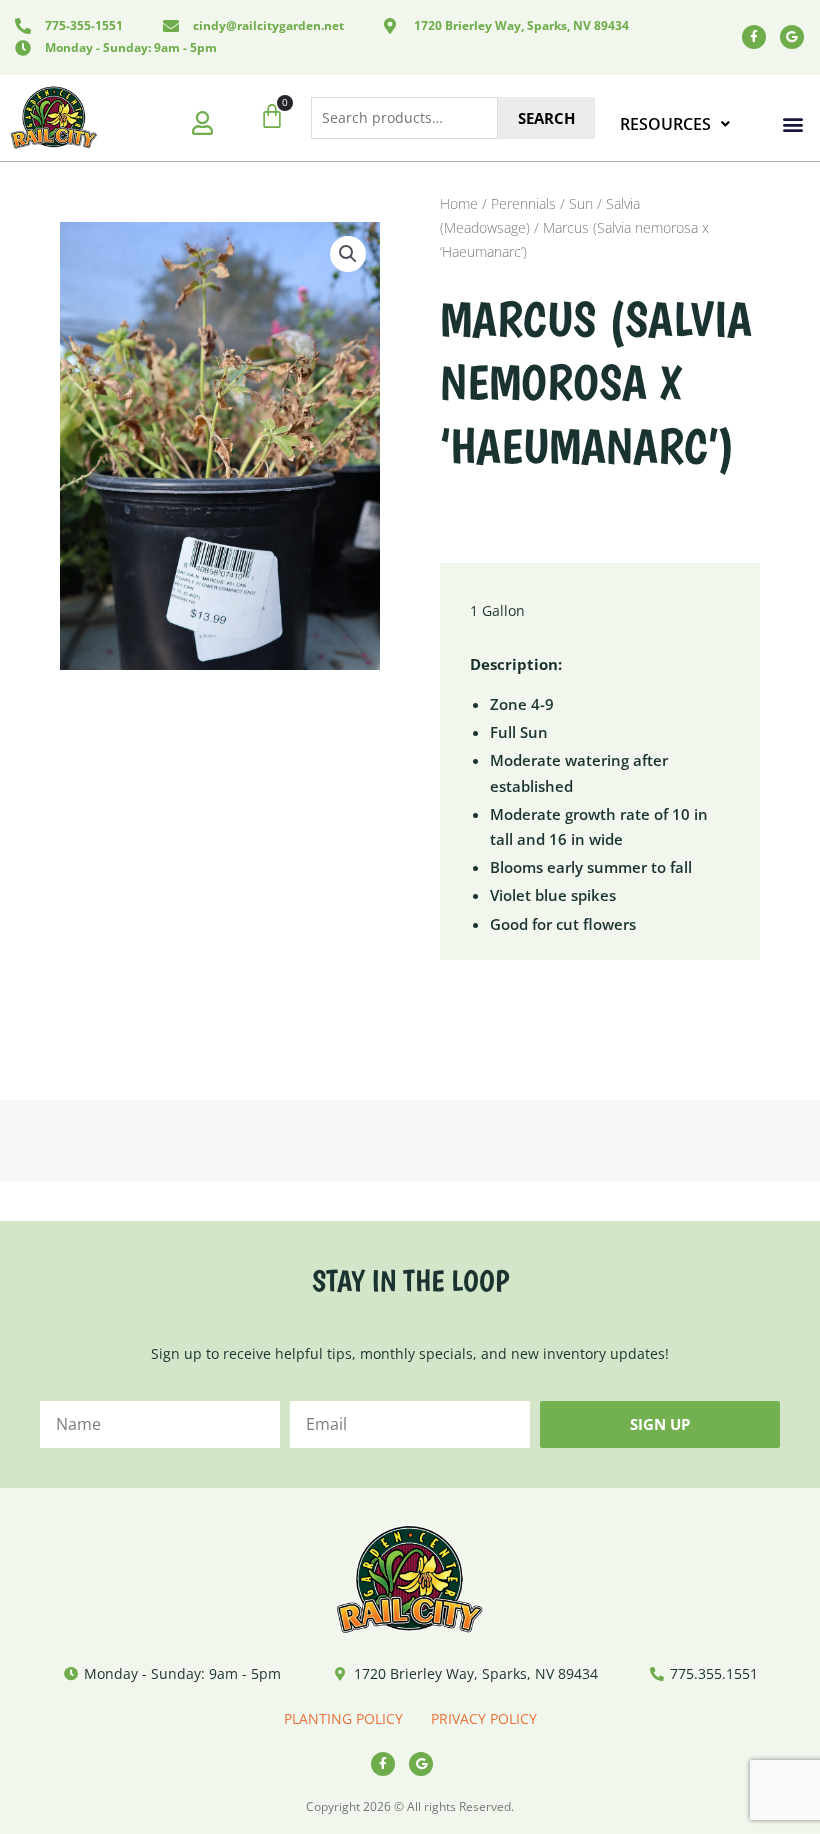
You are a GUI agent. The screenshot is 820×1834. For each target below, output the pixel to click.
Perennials (523, 203)
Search (546, 118)
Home (459, 203)
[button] (793, 124)
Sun (581, 203)
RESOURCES (665, 124)
